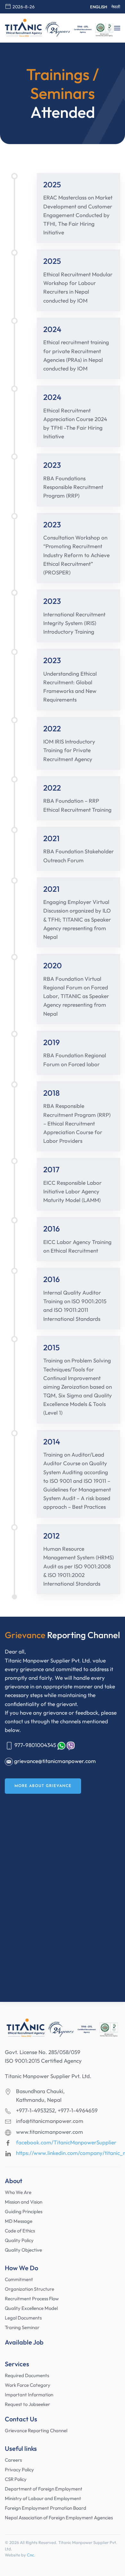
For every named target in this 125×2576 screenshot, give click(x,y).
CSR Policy (16, 2479)
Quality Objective (23, 2250)
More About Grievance (43, 1786)
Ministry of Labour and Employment (43, 2498)
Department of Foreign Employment (44, 2489)
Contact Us (21, 2419)
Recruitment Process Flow (32, 2299)
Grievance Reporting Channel (36, 2430)
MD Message (19, 2221)
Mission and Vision (24, 2202)
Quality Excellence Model (31, 2308)
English (99, 7)
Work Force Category (28, 2385)
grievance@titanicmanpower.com (55, 1761)
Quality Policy (19, 2240)
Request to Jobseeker (27, 2404)
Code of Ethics (20, 2231)
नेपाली (116, 7)
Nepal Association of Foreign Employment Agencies (59, 2518)
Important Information (29, 2395)
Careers (13, 2460)
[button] (117, 28)
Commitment (19, 2279)
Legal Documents (23, 2318)
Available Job (24, 2342)
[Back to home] (59, 28)
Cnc (30, 2555)
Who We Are (18, 2192)
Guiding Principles (24, 2211)
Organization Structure (29, 2289)
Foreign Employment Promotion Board (46, 2508)
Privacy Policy (19, 2470)
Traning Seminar (22, 2327)
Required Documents (27, 2375)
